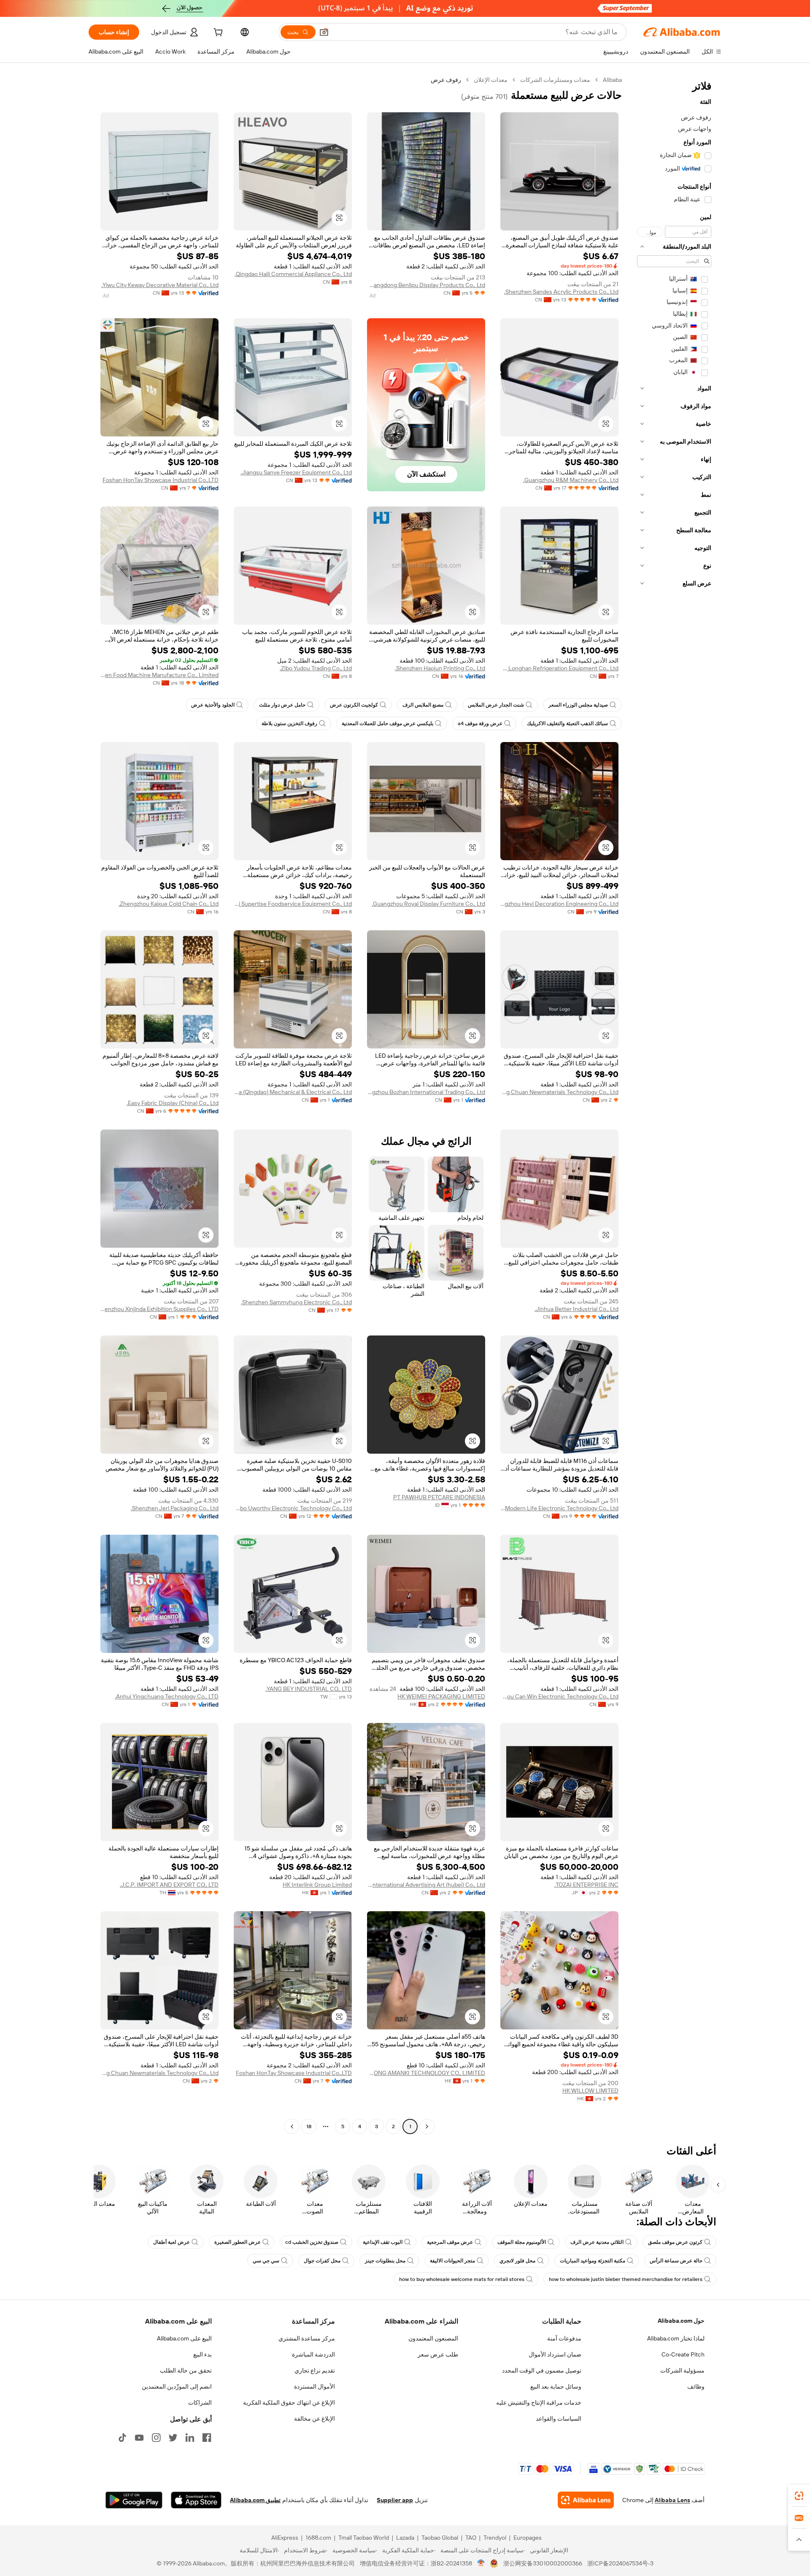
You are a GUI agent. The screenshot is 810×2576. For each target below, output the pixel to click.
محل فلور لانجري (517, 2261)
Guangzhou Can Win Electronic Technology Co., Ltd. (559, 1696)
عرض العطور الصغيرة (238, 2242)
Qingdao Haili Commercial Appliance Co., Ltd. (293, 274)
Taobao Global (440, 2538)
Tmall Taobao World (364, 2538)
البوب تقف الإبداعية (383, 2242)
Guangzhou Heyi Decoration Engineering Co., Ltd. (559, 904)
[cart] (217, 33)
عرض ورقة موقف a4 (480, 723)
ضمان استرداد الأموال (555, 2354)
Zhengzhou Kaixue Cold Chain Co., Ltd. (169, 904)
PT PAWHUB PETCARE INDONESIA (439, 1497)
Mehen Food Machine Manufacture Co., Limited (159, 675)
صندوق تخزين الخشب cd (312, 2242)
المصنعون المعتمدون (433, 2338)
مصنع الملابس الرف (423, 705)
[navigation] (674, 1104)
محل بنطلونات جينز (385, 2261)
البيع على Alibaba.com (184, 2338)
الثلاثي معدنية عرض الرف (597, 2242)
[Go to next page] (292, 2126)
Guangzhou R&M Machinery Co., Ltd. (571, 480)
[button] (324, 32)
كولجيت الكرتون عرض (354, 705)
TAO (471, 2538)
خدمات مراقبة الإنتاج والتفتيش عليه (539, 2403)
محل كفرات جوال (322, 2261)
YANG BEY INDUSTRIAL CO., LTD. (309, 1689)
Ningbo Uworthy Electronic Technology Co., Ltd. (293, 1508)
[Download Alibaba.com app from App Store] (196, 2500)
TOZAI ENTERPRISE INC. (586, 1885)
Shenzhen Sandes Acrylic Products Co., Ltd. (561, 292)
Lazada (405, 2538)
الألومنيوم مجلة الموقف (522, 2242)
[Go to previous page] (427, 2126)
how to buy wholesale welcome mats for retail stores (462, 2279)
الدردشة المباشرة (313, 2354)
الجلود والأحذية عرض (213, 705)
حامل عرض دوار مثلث (282, 705)
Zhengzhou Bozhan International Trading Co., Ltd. (426, 1092)
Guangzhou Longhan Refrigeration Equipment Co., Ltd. (559, 668)
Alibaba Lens (672, 2500)
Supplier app (395, 2500)
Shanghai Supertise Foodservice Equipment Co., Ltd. (293, 904)
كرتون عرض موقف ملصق (675, 2242)
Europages (528, 2538)
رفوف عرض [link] (446, 80)
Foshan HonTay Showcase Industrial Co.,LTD (161, 480)
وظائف (696, 2386)
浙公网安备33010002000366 (543, 2563)
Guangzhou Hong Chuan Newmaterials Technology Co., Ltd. (559, 1092)
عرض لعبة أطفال (171, 2242)
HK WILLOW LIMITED (590, 2091)
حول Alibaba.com (681, 2321)
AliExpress (285, 2538)
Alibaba (612, 80)
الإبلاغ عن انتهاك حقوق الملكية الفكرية (289, 2403)
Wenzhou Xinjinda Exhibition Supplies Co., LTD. (159, 1309)
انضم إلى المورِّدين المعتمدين (177, 2386)
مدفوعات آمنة (564, 2338)
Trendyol (495, 2538)
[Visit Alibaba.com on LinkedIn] (190, 2438)
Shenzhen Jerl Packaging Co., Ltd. (175, 1508)
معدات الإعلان (491, 80)
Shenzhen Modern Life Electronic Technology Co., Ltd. (559, 1508)
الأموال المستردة (315, 2386)
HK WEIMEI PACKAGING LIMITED (441, 1696)
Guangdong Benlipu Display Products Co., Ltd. (426, 285)
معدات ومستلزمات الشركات (555, 80)
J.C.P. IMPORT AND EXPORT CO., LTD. (169, 1885)
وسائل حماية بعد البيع (556, 2386)
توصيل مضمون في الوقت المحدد (542, 2370)
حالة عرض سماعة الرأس (676, 2261)
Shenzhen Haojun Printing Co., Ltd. (440, 668)
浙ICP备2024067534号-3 (620, 2563)
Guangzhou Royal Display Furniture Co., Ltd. (428, 904)
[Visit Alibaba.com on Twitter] (173, 2438)
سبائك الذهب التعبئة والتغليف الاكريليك (567, 723)
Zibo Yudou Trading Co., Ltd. (316, 668)
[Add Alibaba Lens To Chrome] (586, 2500)
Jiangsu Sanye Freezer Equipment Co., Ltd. (296, 472)
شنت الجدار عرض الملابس (496, 705)
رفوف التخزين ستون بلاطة (289, 723)
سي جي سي (266, 2261)
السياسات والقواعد (559, 2419)
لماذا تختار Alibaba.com (676, 2338)
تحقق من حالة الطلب (186, 2370)
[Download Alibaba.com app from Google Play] (134, 2500)
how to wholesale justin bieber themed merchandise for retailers (626, 2279)
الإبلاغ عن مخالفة (315, 2419)
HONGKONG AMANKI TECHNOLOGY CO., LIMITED (426, 2073)
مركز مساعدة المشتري (307, 2338)
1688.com (318, 2538)
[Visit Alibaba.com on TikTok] (122, 2438)
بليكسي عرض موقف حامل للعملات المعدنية (387, 723)
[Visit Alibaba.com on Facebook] (207, 2438)
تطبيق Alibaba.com (255, 2500)
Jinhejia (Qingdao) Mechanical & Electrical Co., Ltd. (293, 1092)
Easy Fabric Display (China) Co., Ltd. (173, 1103)
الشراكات (200, 2403)
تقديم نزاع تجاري (315, 2370)
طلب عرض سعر (438, 2354)
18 (309, 2126)
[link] (799, 2496)
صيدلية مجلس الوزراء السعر (578, 705)
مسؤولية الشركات (682, 2370)
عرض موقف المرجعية (450, 2242)
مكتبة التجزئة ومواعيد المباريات (593, 2261)
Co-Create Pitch (683, 2354)
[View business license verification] (481, 2563)
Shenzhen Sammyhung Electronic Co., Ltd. (296, 1302)
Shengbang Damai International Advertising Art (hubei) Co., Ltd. (426, 1885)
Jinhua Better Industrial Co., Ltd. (576, 1309)
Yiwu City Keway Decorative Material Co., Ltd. (160, 285)
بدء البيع (202, 2354)
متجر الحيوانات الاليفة (452, 2261)
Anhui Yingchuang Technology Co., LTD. (167, 1696)
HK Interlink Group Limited (317, 1885)
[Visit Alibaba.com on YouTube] (139, 2438)
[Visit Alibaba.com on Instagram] (156, 2438)
